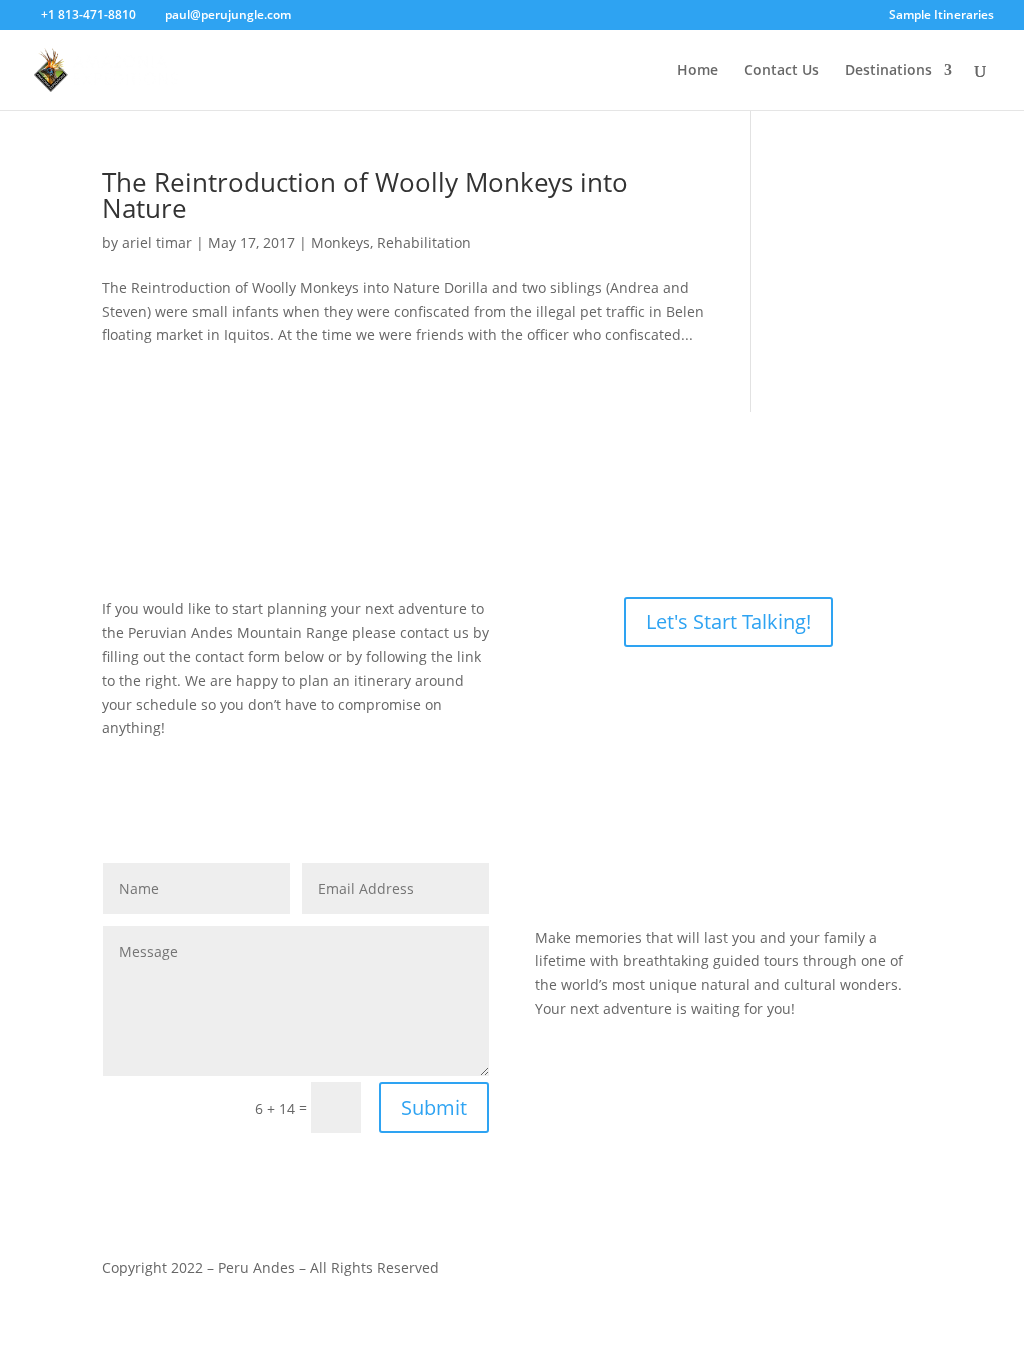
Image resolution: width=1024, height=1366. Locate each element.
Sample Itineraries (941, 16)
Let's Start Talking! (728, 621)
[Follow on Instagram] (728, 879)
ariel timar (157, 242)
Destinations (888, 71)
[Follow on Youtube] (768, 879)
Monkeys (340, 242)
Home (697, 71)
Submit (434, 1107)
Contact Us (781, 71)
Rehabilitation (424, 242)
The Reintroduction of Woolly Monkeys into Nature (365, 195)
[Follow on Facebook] (688, 879)
